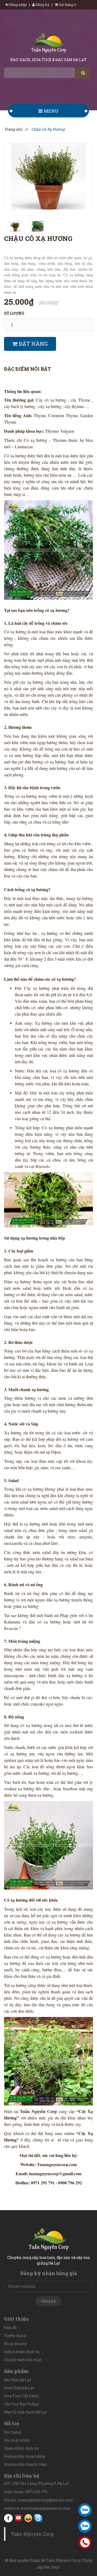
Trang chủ (13, 129)
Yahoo (28, 2518)
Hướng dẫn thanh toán (25, 2464)
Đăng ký (42, 5)
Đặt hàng (33, 344)
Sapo (56, 2567)
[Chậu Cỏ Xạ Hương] (48, 176)
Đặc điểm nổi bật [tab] (27, 369)
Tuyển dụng (15, 2336)
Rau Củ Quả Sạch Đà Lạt (25, 2412)
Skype (38, 2518)
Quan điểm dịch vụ (21, 2448)
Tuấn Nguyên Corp (32, 2534)
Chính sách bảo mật (23, 2360)
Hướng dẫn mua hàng (24, 2456)
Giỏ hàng (12, 2432)
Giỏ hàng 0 (67, 5)
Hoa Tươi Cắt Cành (22, 2396)
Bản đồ (10, 2327)
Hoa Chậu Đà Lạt (19, 2388)
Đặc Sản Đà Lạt (18, 2380)
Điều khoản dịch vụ (22, 2352)
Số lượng (14, 313)
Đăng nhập (18, 5)
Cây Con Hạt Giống (21, 2404)
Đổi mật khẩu (17, 2440)
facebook (8, 2518)
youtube (18, 2518)
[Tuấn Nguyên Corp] (49, 44)
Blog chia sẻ (15, 2344)
